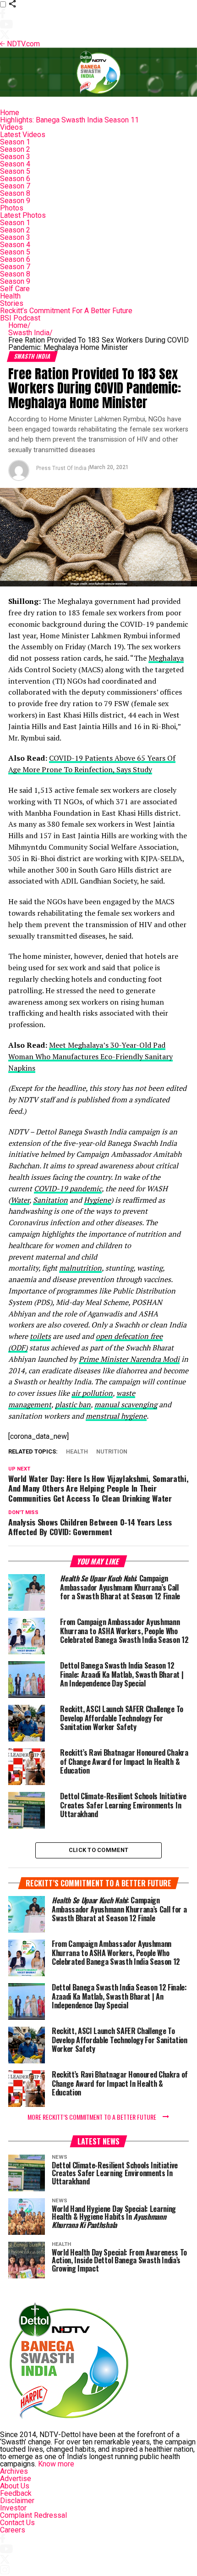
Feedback (16, 2493)
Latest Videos (23, 135)
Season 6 (15, 179)
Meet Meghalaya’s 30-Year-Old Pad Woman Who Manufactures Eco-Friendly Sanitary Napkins (90, 1056)
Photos (12, 208)
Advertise (16, 2479)
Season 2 (15, 149)
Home (10, 113)
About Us (15, 2486)
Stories (12, 303)
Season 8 (15, 193)
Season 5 (15, 171)
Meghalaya (166, 658)
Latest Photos (23, 215)
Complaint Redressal (33, 2515)
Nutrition (112, 1452)
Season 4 (15, 164)
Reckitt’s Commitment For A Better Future (66, 311)
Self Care (15, 289)
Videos (11, 127)
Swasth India (30, 333)
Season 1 (15, 142)
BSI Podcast (20, 318)
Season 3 (15, 157)
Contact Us (17, 2523)
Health (10, 296)
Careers (13, 2530)
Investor (13, 2508)
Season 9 (15, 201)
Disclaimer (17, 2501)
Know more (56, 2464)
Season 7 (15, 186)
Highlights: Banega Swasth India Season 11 (69, 120)
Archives (14, 2471)
